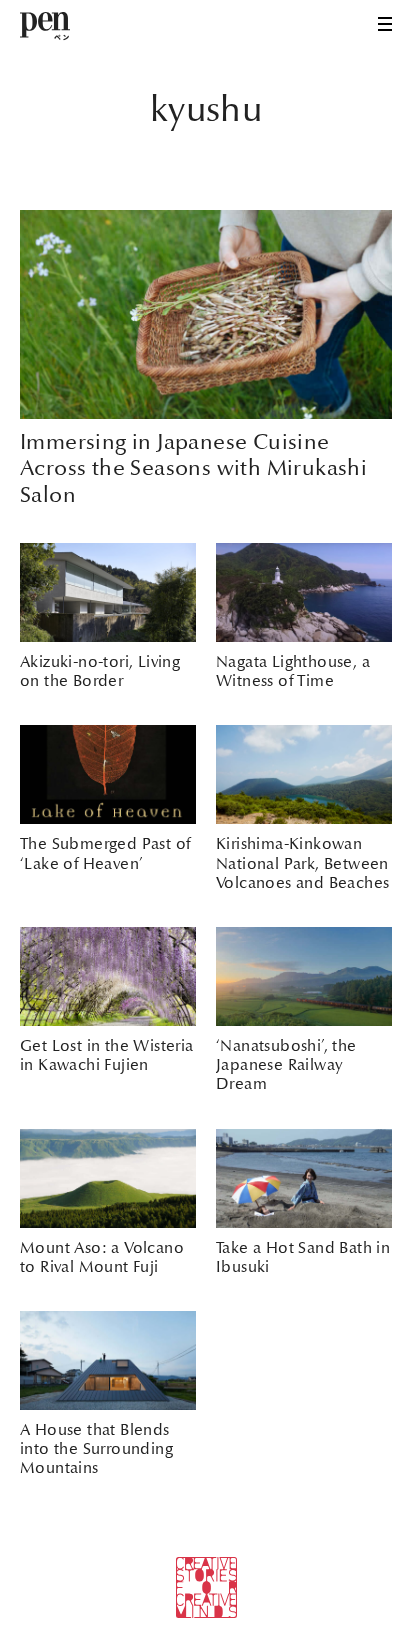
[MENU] (385, 24)
